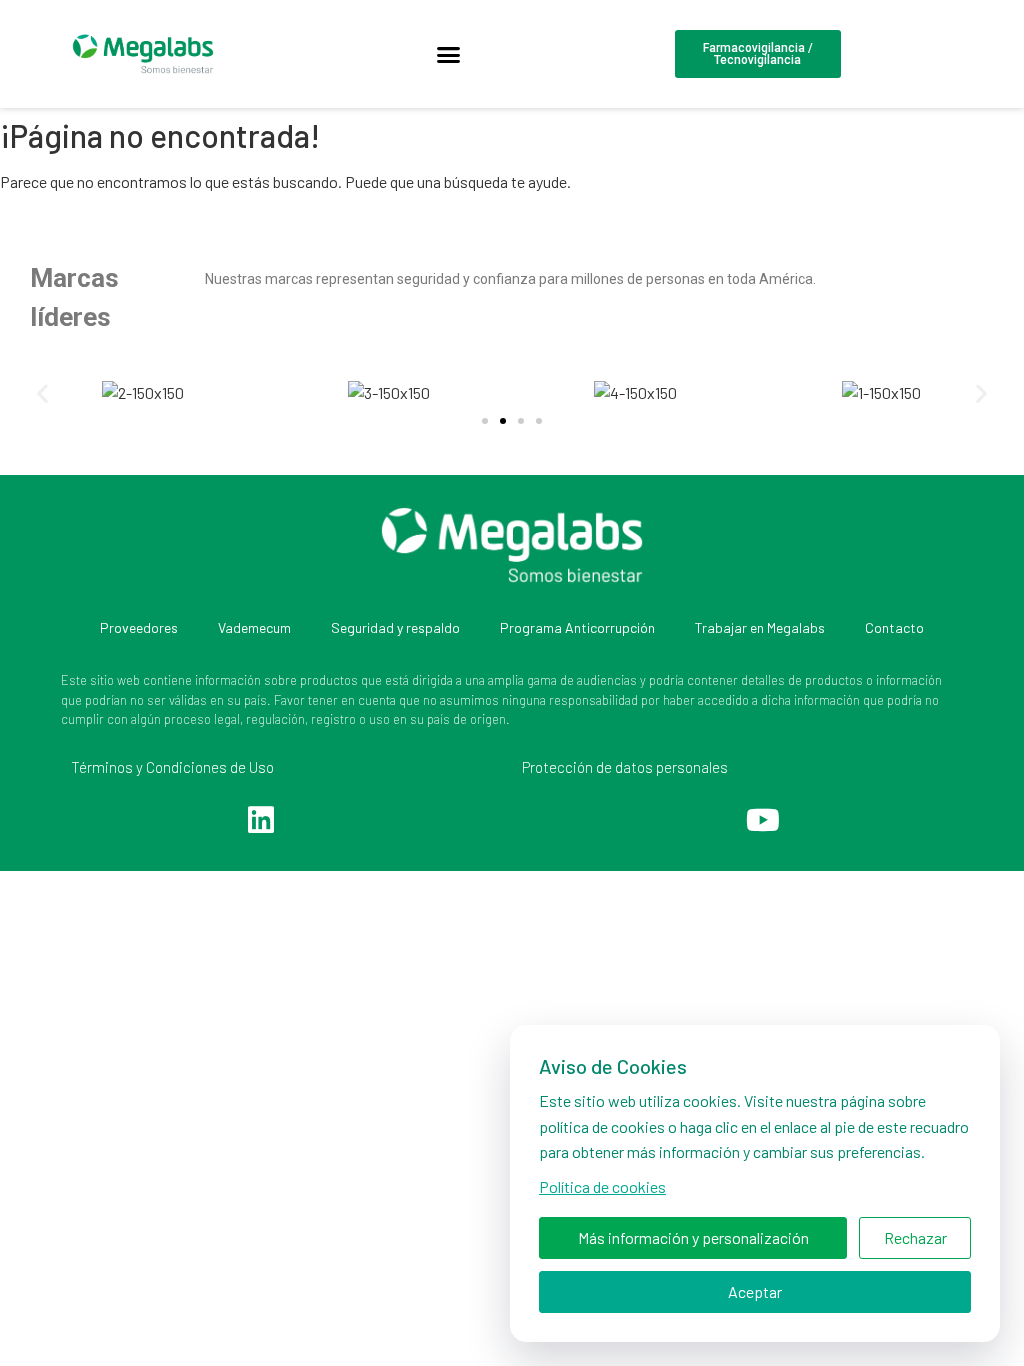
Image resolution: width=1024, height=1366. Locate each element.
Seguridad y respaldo (395, 627)
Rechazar (915, 1237)
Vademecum (254, 627)
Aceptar (755, 1291)
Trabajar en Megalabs (760, 627)
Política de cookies (602, 1186)
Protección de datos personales (625, 767)
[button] (448, 54)
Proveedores (139, 627)
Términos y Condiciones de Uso (172, 767)
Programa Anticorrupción (577, 627)
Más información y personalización (693, 1237)
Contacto (894, 627)
